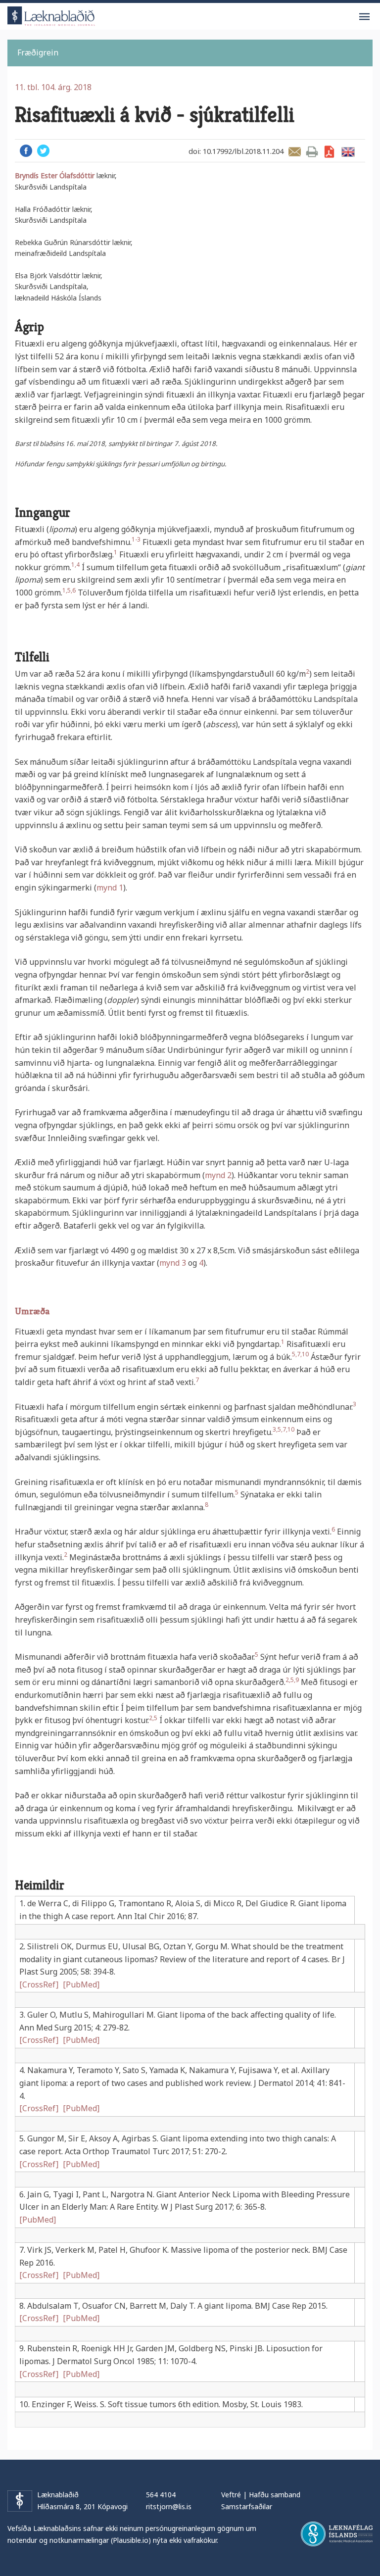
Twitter (43, 151)
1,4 (75, 565)
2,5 (153, 1718)
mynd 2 (218, 1175)
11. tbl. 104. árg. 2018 (53, 87)
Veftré (231, 2495)
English (348, 152)
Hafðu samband (275, 2495)
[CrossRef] (39, 1984)
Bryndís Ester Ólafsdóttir (55, 175)
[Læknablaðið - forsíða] (51, 15)
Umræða (32, 1311)
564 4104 (161, 2495)
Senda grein (295, 152)
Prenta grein (312, 152)
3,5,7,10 (284, 1429)
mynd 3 (173, 1263)
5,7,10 (300, 1354)
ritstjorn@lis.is (169, 2506)
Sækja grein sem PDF (329, 152)
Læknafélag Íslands (337, 2534)
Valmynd (364, 17)
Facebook (26, 151)
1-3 (136, 539)
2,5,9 (292, 1680)
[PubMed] (81, 1984)
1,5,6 (69, 590)
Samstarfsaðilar (247, 2506)
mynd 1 (110, 888)
